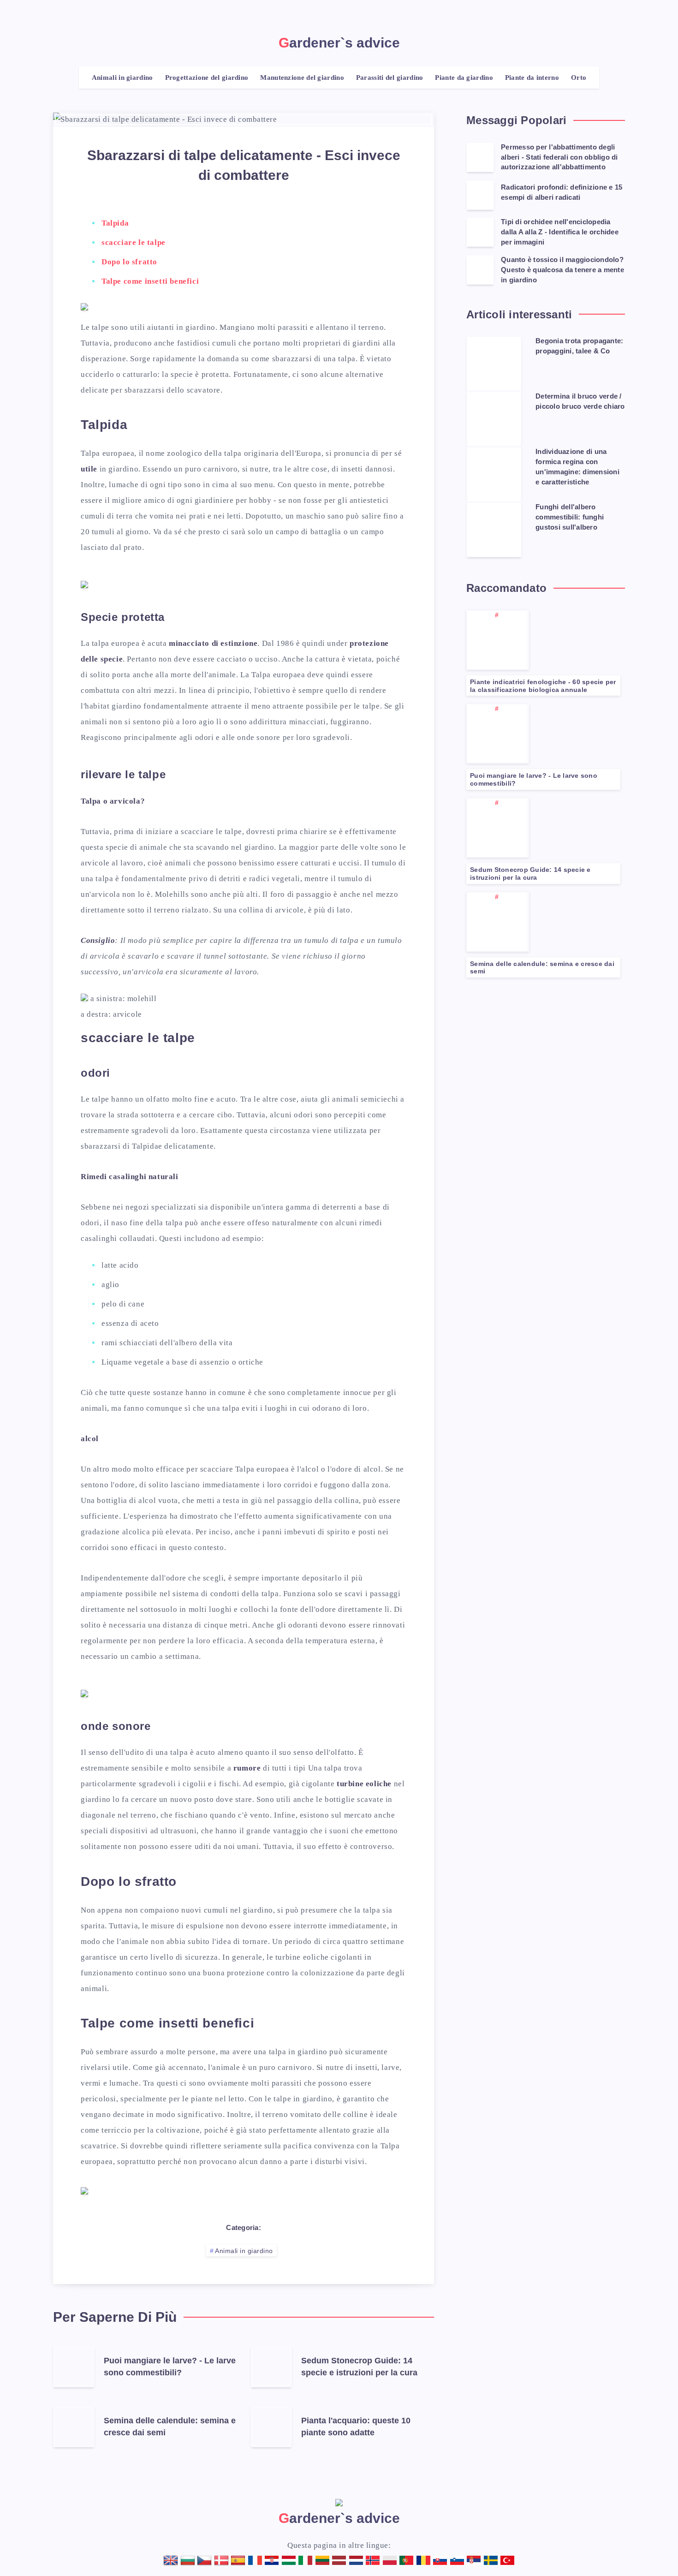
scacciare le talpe (134, 242)
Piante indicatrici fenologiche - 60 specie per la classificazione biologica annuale (543, 686)
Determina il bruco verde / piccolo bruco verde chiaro (580, 401)
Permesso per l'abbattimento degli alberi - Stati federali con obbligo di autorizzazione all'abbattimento (559, 157)
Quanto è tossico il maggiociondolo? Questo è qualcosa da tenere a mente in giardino (562, 270)
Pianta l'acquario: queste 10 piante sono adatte (356, 2427)
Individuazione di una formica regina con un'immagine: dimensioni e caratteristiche (577, 466)
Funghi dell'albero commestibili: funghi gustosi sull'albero (570, 517)
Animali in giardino (244, 2251)
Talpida (115, 223)
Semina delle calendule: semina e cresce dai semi (542, 968)
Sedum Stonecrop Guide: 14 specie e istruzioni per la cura (359, 2367)
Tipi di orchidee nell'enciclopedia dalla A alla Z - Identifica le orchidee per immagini (560, 232)
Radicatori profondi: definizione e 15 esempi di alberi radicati (562, 192)
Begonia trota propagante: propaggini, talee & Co (579, 346)
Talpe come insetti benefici (150, 281)
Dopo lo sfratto (129, 262)
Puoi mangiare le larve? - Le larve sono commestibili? (170, 2367)
